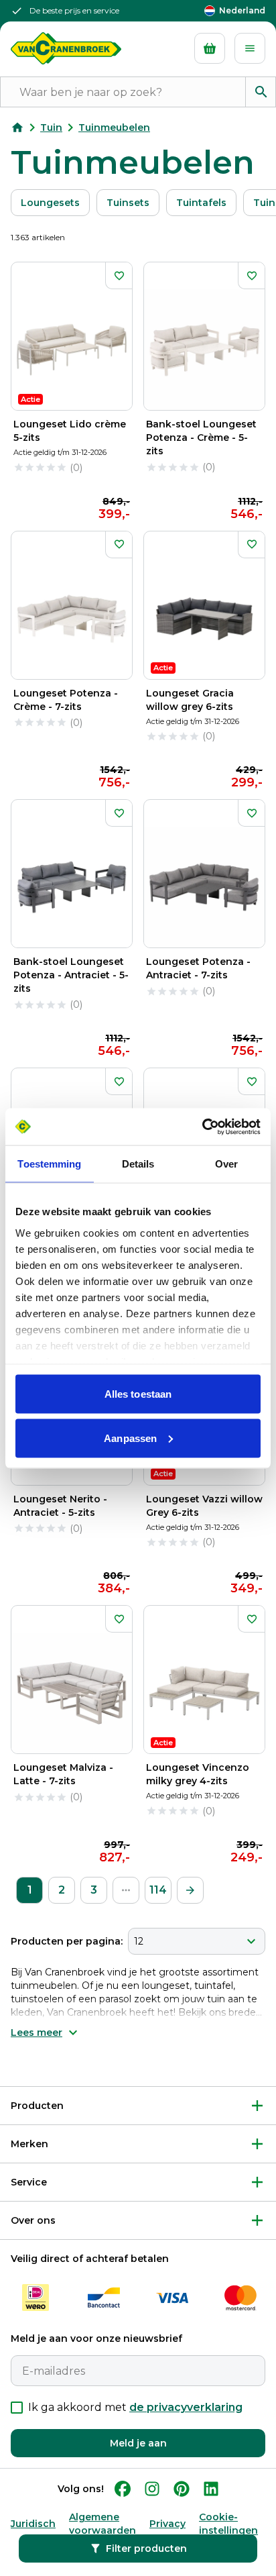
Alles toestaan (138, 1394)
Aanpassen (130, 1438)
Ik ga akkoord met (135, 2407)
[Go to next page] (190, 1890)
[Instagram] (152, 2489)
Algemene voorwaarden (102, 2524)
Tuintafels (201, 203)
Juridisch (33, 2524)
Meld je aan (138, 2443)
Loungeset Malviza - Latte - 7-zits (63, 1774)
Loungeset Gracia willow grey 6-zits (190, 700)
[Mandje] (210, 48)
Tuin (51, 127)
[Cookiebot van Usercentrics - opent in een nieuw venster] (202, 1127)
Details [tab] (138, 1164)
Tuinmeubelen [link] (114, 127)
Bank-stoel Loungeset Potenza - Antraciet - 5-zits (71, 975)
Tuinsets (128, 203)
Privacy (167, 2524)
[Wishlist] (119, 276)
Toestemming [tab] (49, 1164)
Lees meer (37, 2032)
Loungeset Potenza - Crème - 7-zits (66, 700)
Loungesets (50, 203)
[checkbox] (17, 2408)
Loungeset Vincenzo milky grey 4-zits (198, 1774)
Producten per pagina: (67, 1941)
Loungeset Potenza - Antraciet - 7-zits (198, 968)
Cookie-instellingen (228, 2524)
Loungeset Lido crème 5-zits (70, 431)
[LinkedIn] (211, 2489)
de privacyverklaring (186, 2407)
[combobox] (197, 1941)
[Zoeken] (261, 92)
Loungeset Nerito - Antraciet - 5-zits (60, 1506)
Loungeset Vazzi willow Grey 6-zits (204, 1506)
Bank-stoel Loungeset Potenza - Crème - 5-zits (201, 437)
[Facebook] (123, 2489)
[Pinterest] (182, 2489)
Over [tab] (226, 1164)
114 (158, 1890)
